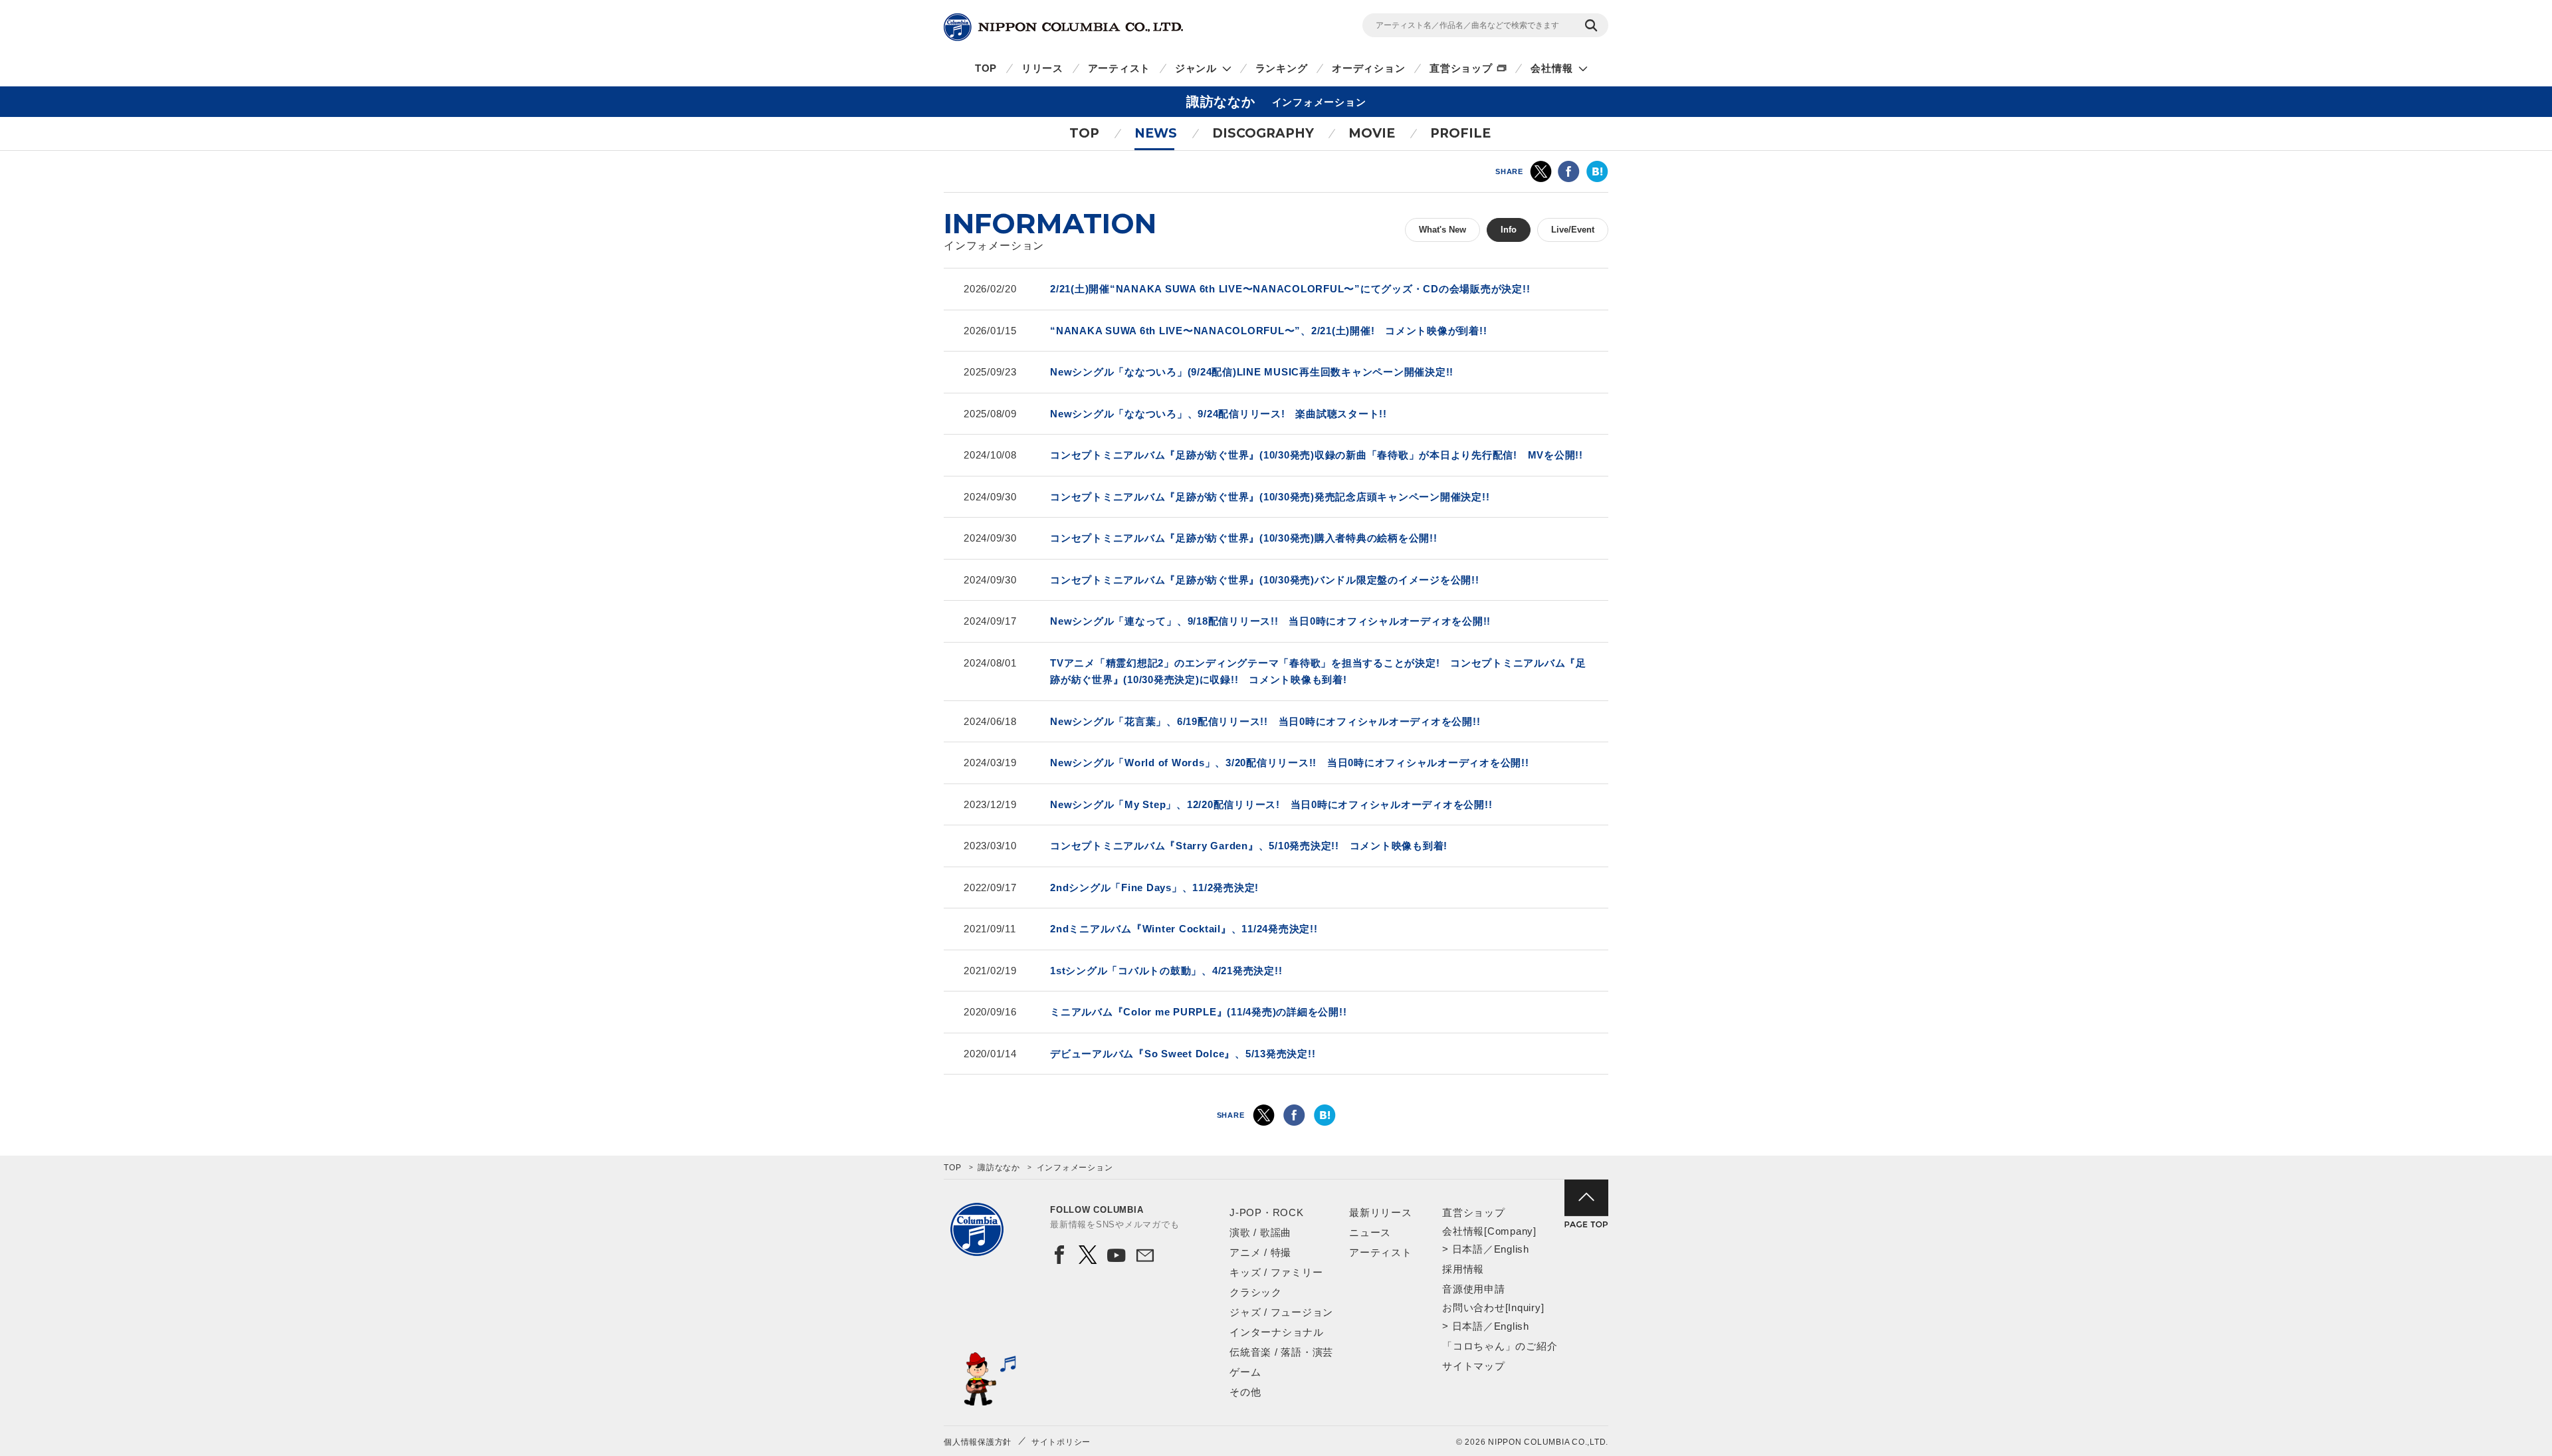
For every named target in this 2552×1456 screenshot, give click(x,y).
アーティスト (1119, 68)
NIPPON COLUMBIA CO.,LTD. (1063, 27)
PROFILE (1460, 133)
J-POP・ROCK (1267, 1212)
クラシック (1256, 1292)
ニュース (1370, 1232)
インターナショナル (1277, 1332)
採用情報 (1463, 1269)
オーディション (1368, 68)
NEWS (1156, 133)
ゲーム (1245, 1372)
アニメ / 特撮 (1260, 1252)
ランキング (1282, 68)
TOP (986, 68)
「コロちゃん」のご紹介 (1500, 1346)
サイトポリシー (1061, 1442)
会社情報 (1551, 68)
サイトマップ (1474, 1366)
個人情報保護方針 (978, 1442)
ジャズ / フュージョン (1281, 1312)
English (1512, 1249)
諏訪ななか (999, 1168)
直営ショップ (1461, 68)
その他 (1245, 1392)
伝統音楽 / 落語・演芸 (1281, 1352)
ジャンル (1196, 68)
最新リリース (1381, 1212)
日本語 (1468, 1249)
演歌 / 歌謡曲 (1260, 1232)
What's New (1442, 230)
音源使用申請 (1474, 1289)
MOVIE (1372, 133)
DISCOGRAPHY (1263, 133)
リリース (1042, 68)
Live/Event (1573, 230)
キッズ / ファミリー (1276, 1272)
